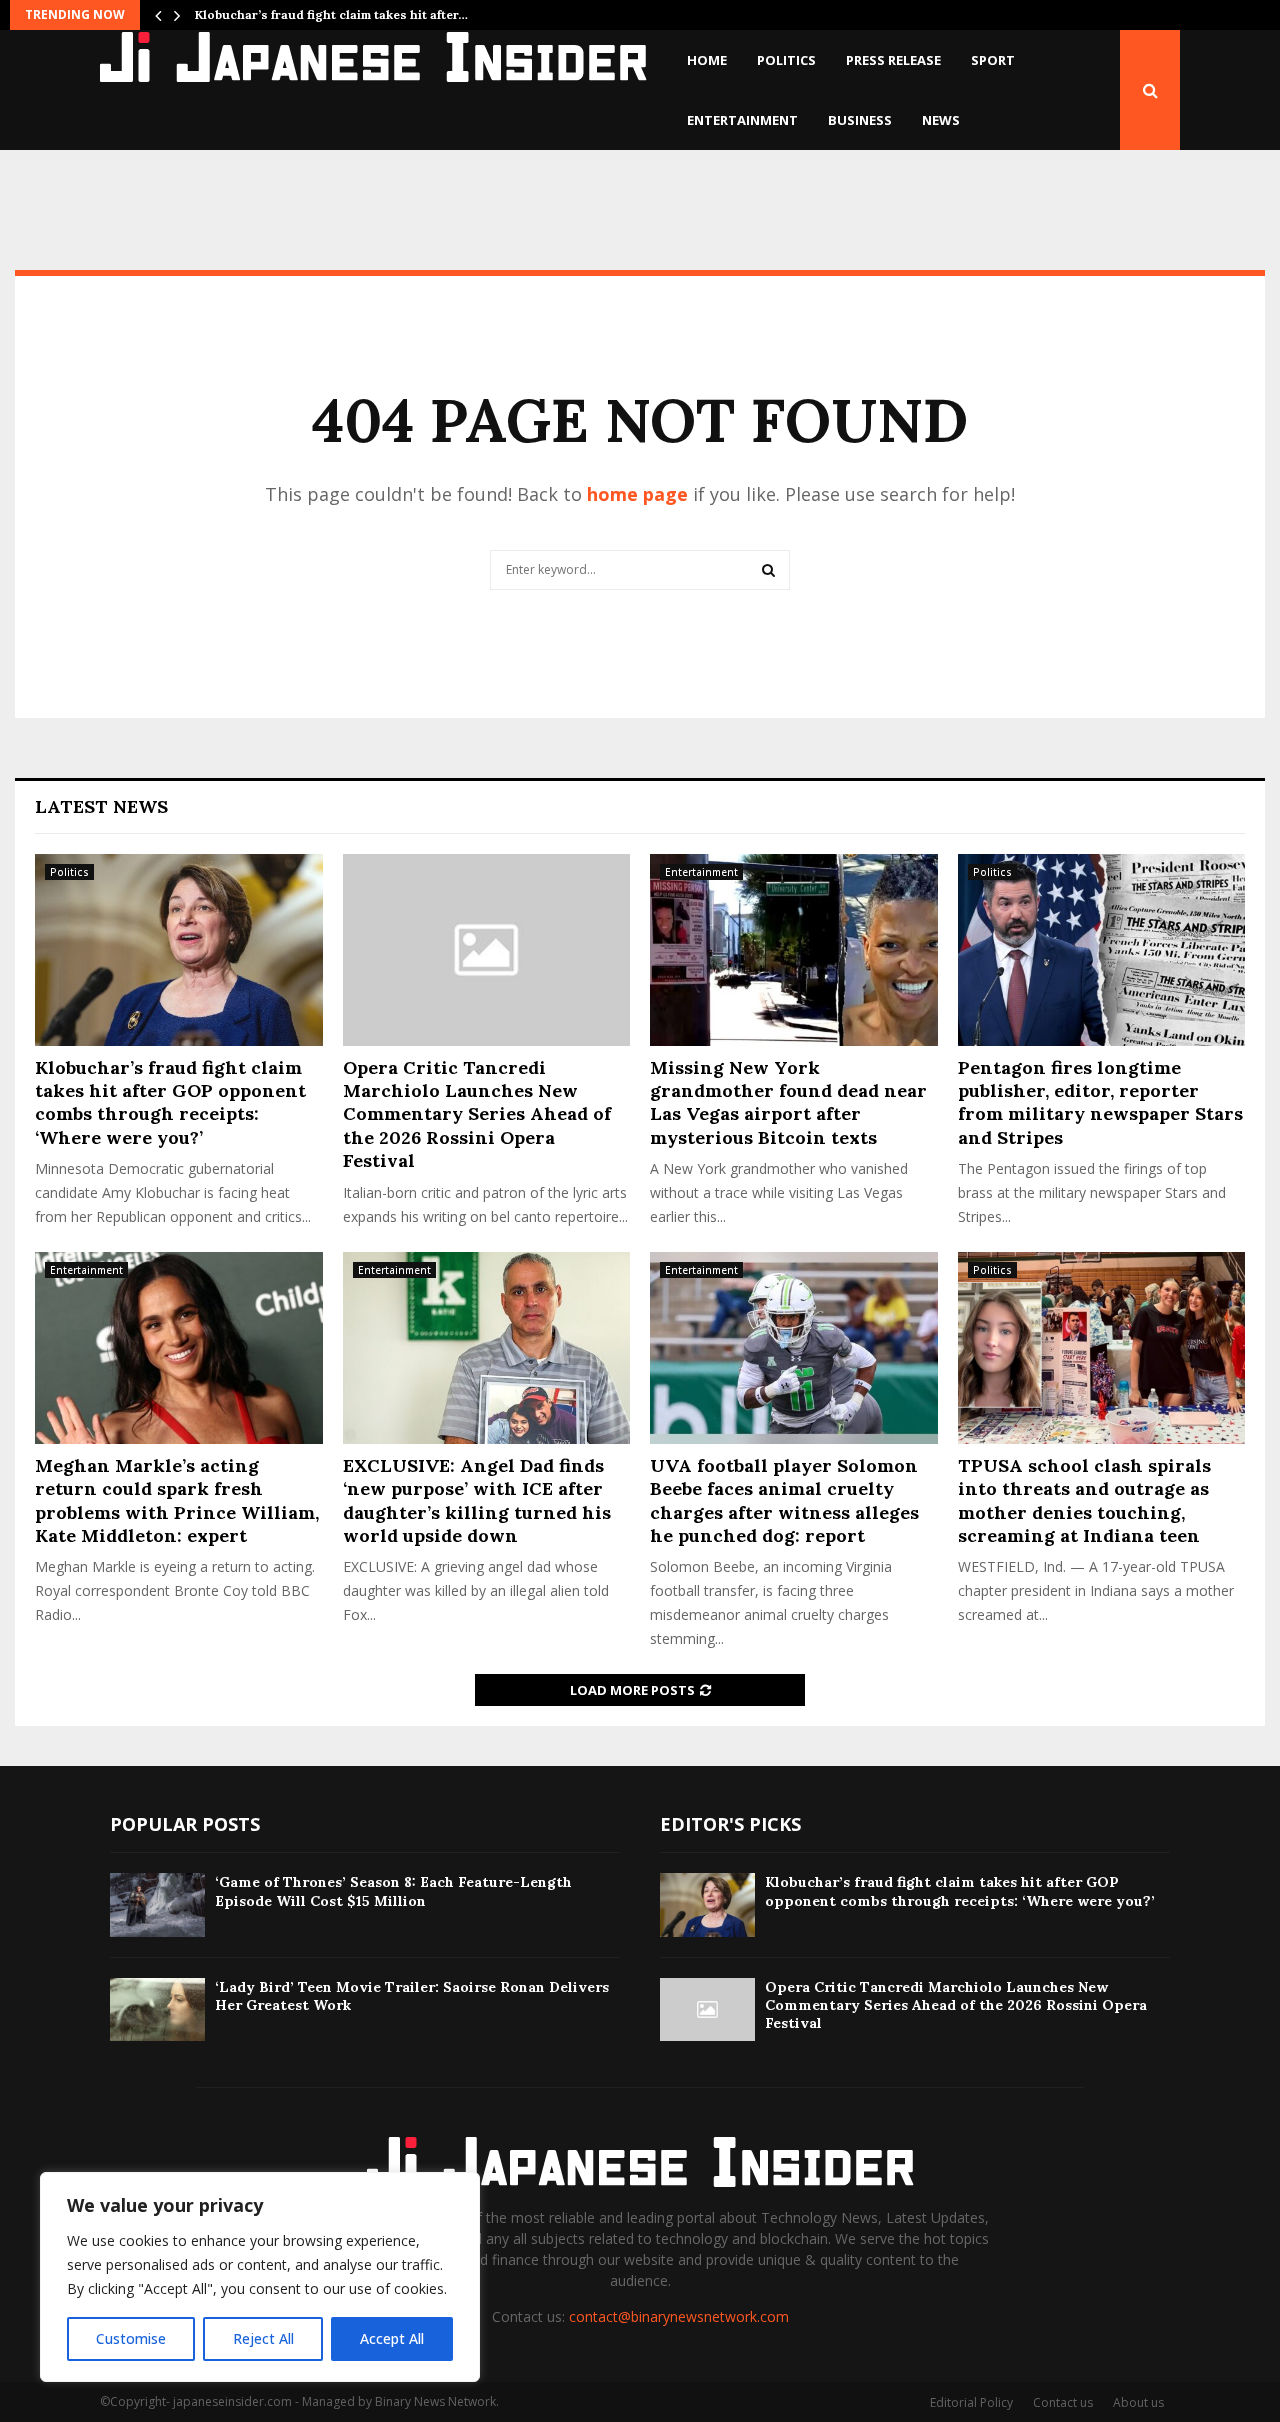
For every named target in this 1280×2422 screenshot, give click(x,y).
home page (637, 494)
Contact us (1063, 2402)
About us (1138, 2402)
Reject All (263, 2338)
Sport (993, 60)
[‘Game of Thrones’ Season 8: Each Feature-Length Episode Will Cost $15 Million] (157, 1904)
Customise (131, 2338)
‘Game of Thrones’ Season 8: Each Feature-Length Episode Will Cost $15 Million (393, 1891)
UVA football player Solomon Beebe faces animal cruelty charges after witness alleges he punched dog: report (784, 1500)
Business (860, 120)
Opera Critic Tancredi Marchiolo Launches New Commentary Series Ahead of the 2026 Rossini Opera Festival (477, 1114)
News (941, 120)
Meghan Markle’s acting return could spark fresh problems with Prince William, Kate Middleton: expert (177, 1500)
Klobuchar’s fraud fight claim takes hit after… (331, 14)
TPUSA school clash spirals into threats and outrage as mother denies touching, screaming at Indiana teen (1084, 1500)
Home (707, 60)
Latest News (101, 806)
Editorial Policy (971, 2402)
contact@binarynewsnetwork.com (679, 2316)
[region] (260, 2277)
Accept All (392, 2338)
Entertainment (742, 120)
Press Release (893, 60)
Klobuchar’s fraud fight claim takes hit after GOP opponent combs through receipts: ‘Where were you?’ (170, 1102)
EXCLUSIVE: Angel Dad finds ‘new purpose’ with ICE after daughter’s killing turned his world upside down (477, 1500)
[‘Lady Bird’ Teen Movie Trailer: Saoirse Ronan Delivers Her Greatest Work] (157, 2009)
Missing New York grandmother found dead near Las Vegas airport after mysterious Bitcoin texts (788, 1102)
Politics (786, 60)
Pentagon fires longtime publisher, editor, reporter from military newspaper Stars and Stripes (1100, 1102)
